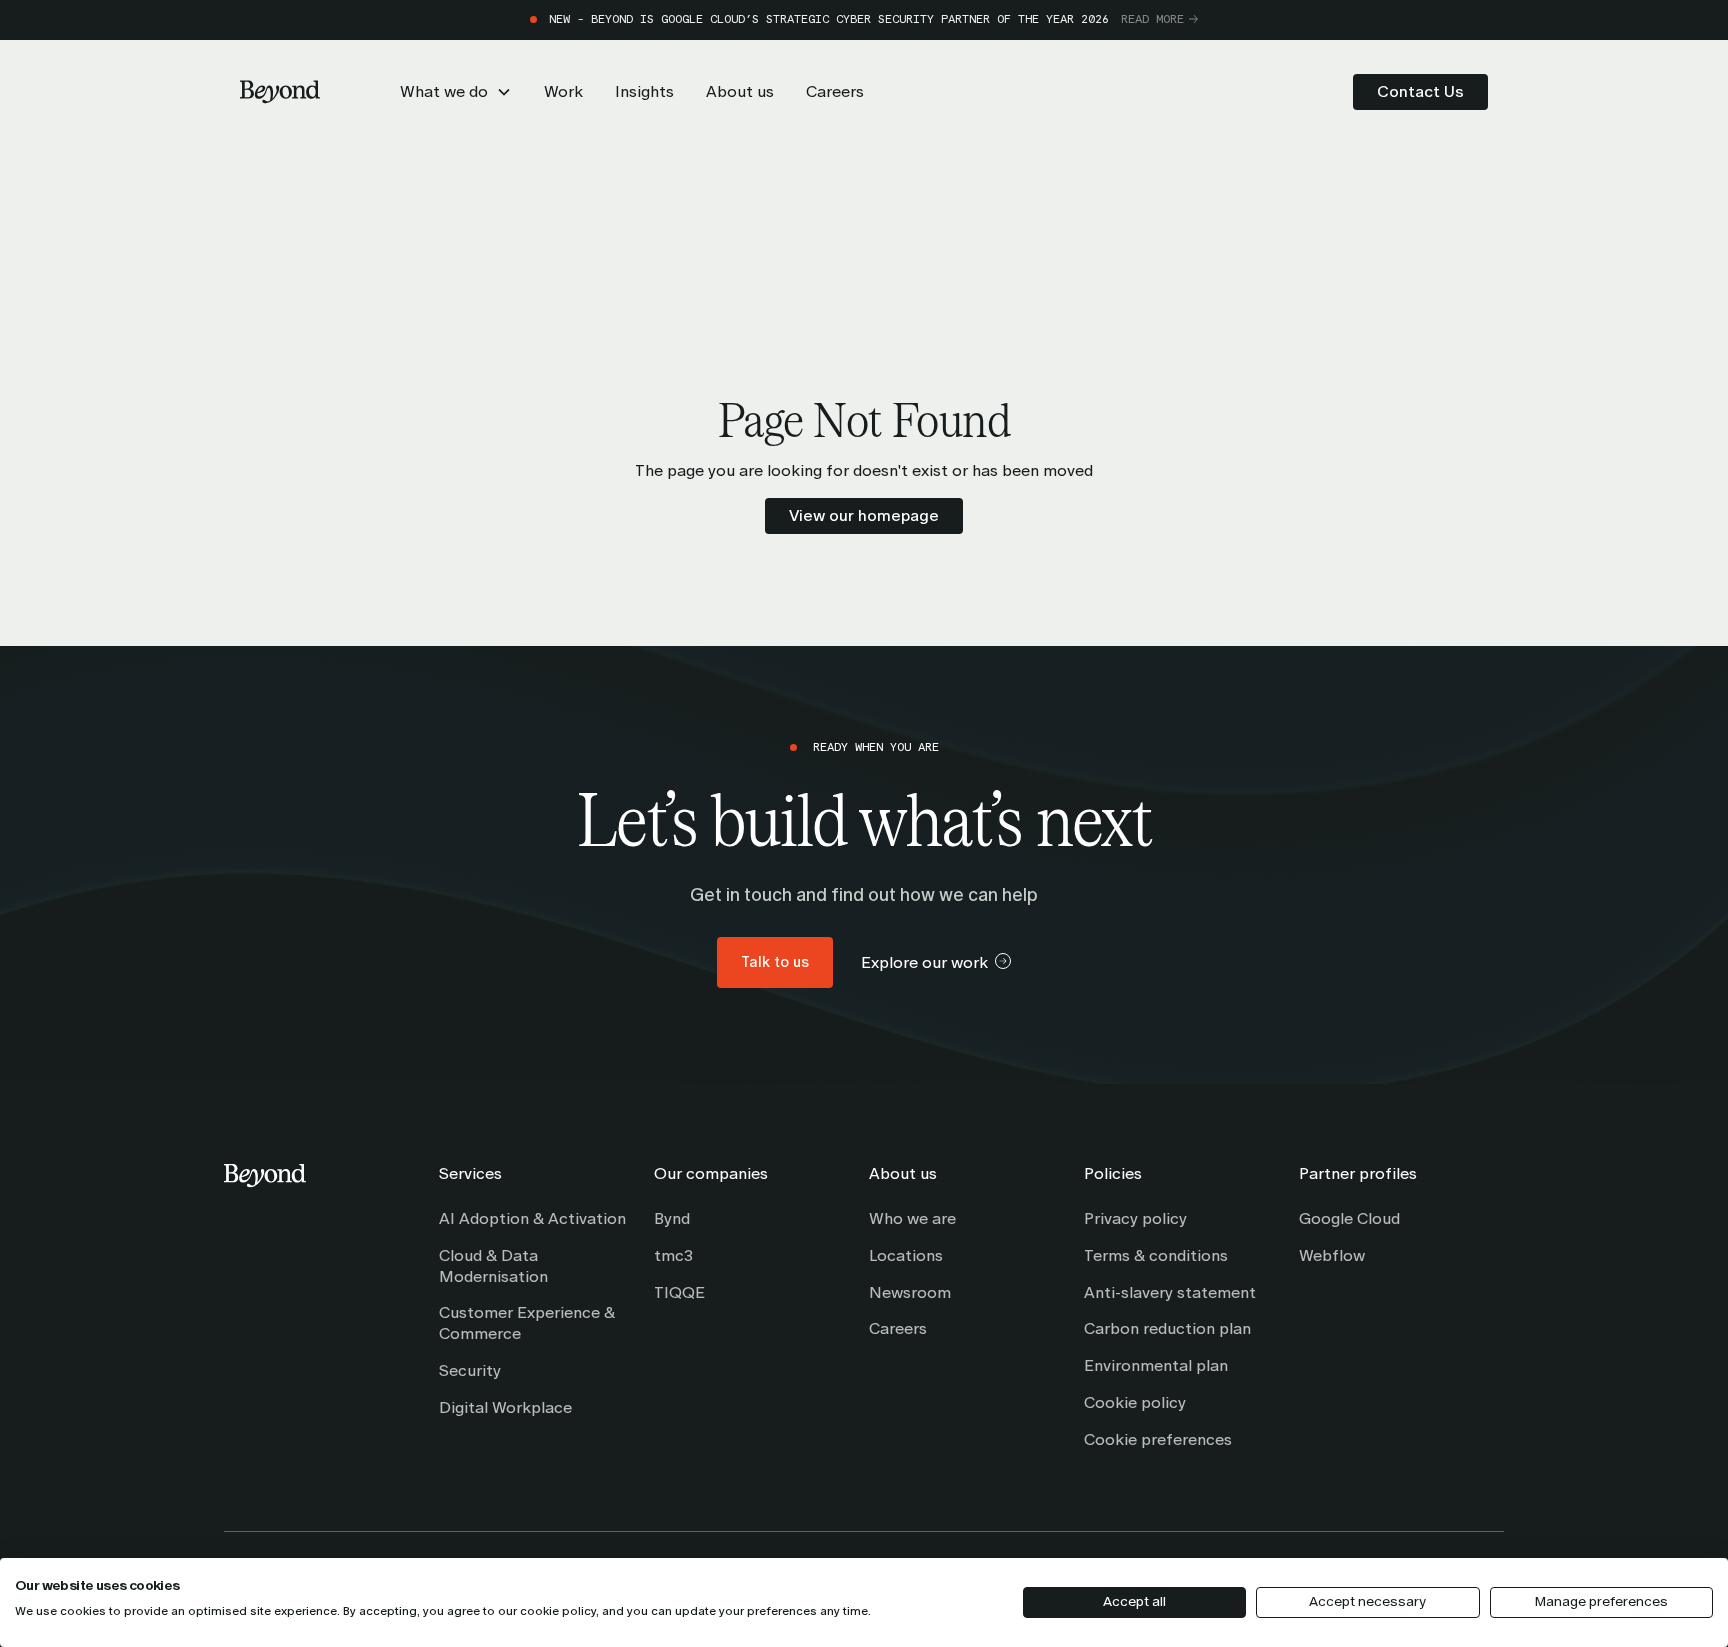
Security (470, 1370)
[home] (280, 92)
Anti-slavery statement (1170, 1292)
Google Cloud (1349, 1218)
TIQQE (679, 1292)
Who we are (912, 1218)
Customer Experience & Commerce (527, 1323)
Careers (898, 1328)
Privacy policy (1135, 1218)
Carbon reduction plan (1167, 1328)
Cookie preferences (1158, 1439)
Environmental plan (1156, 1365)
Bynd (672, 1218)
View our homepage (864, 515)
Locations (906, 1255)
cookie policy (558, 1611)
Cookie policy (1135, 1402)
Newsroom (910, 1292)
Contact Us (1420, 91)
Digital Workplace (505, 1407)
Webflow (1332, 1255)
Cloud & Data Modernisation (493, 1266)
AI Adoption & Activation (532, 1218)
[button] (456, 92)
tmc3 (673, 1255)
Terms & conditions (1156, 1255)
